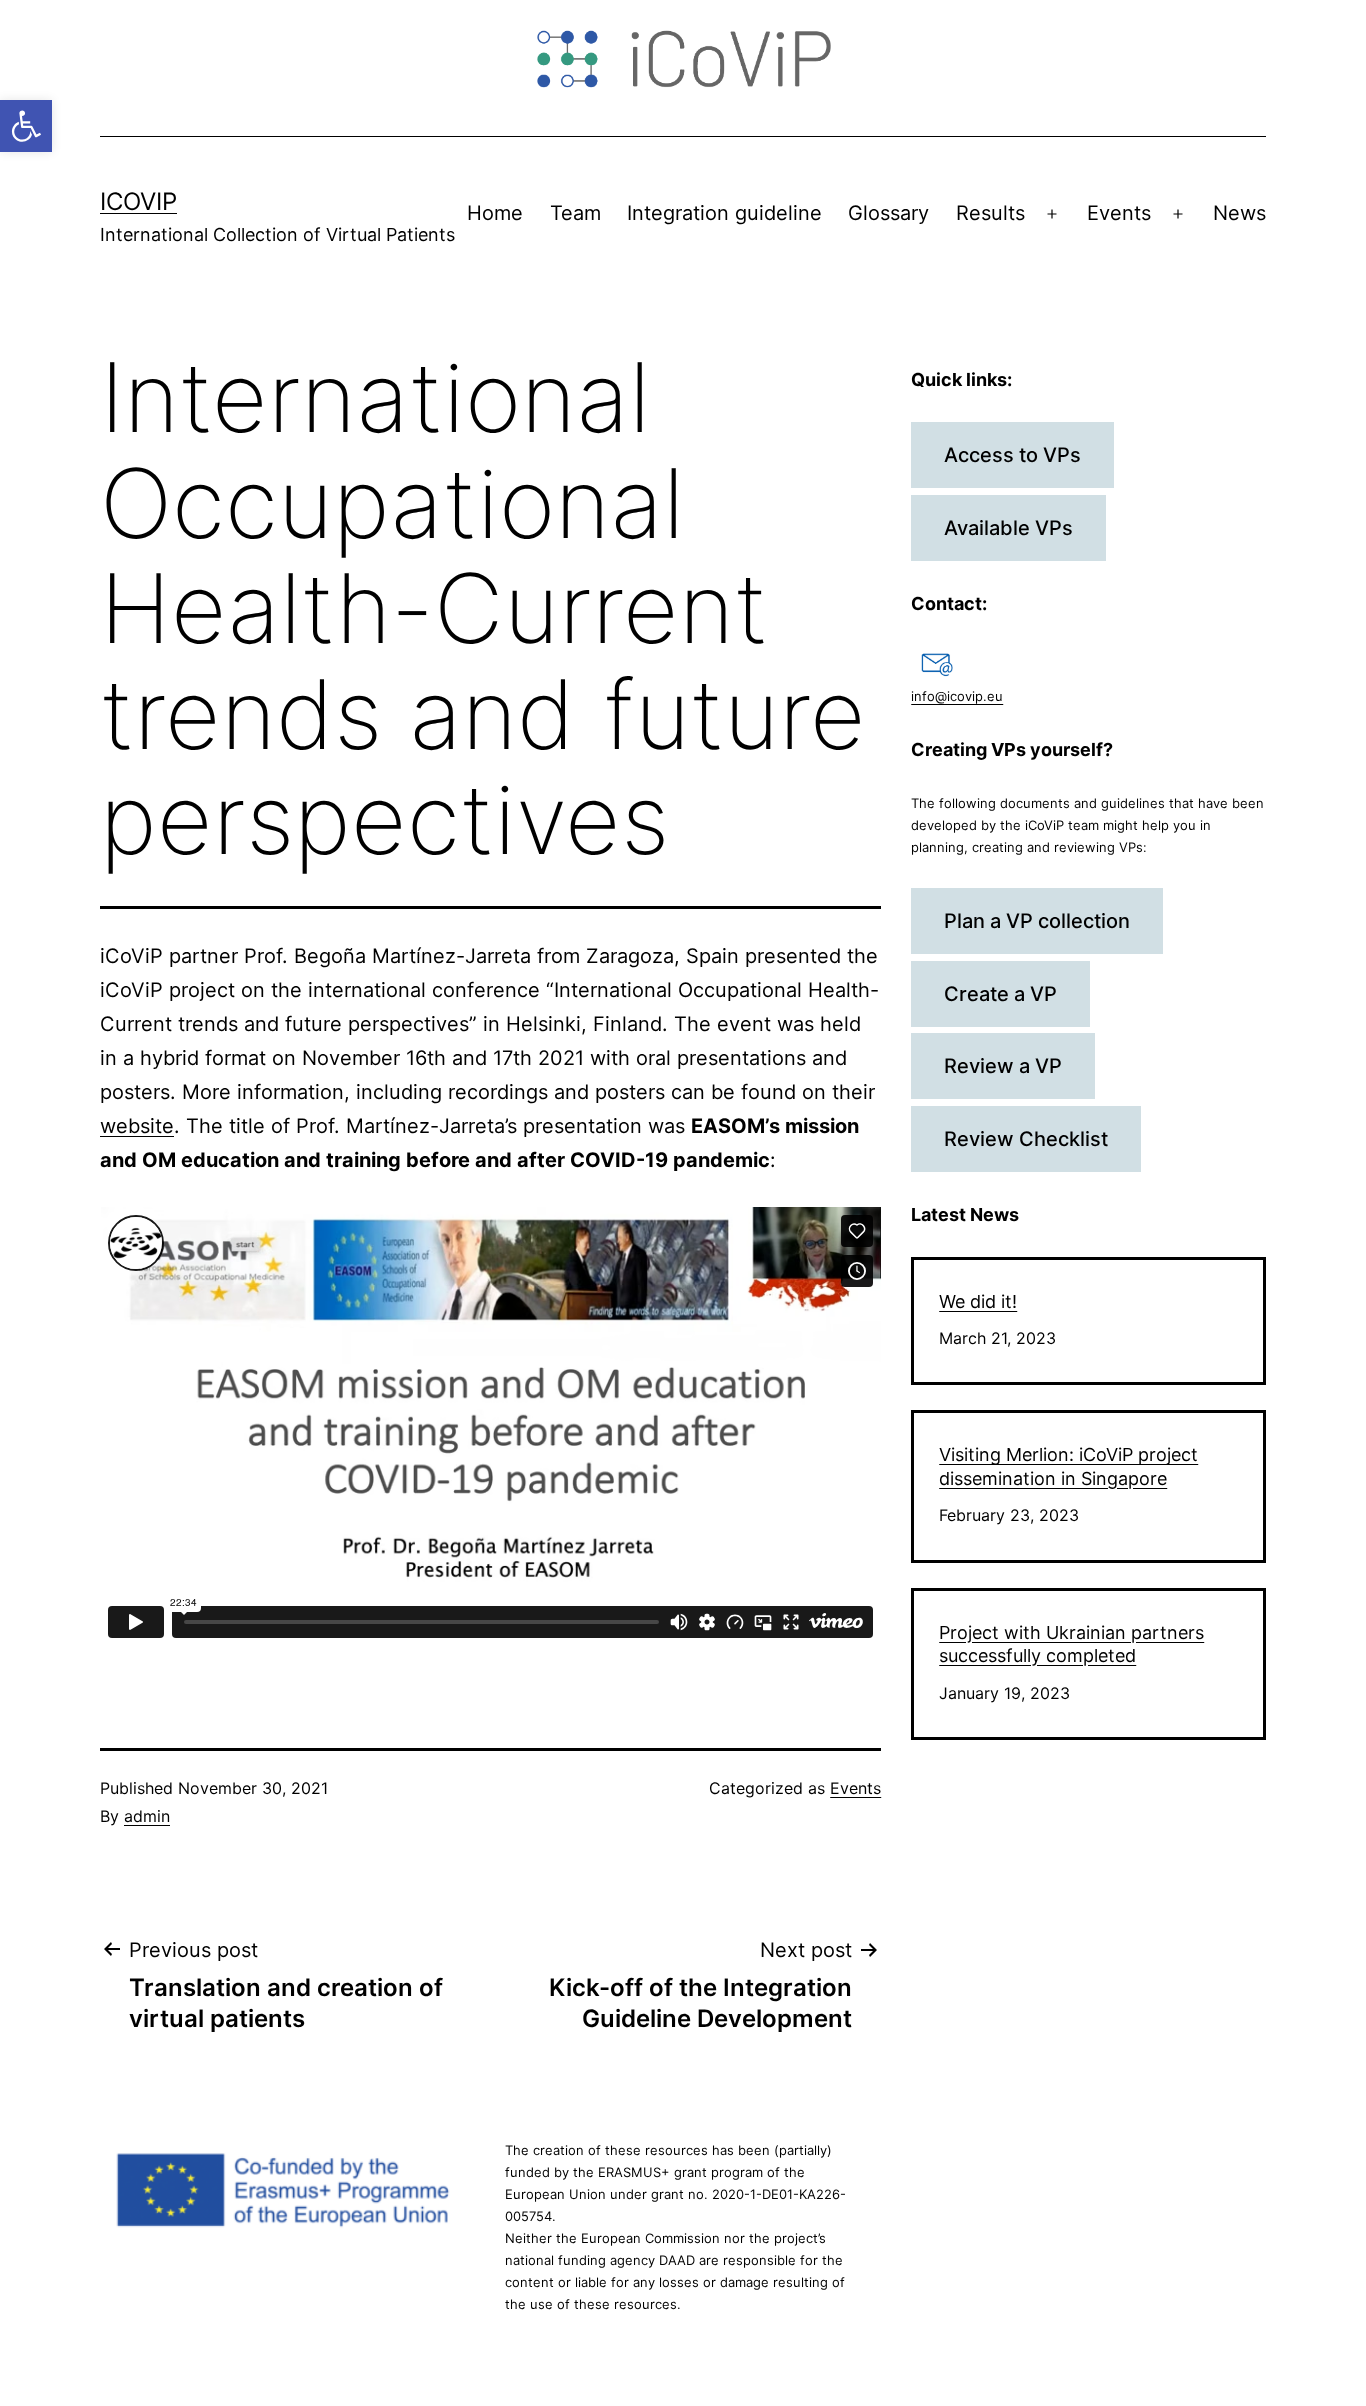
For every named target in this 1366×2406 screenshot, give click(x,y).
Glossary (888, 213)
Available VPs (1008, 528)
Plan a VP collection (1037, 921)
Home (495, 213)
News (1239, 213)
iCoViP (138, 201)
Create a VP (1000, 994)
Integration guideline (724, 213)
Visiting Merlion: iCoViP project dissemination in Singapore (1068, 1466)
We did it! (978, 1301)
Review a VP (1003, 1066)
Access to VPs (1012, 455)
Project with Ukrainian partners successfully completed (1071, 1644)
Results (990, 213)
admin (147, 1816)
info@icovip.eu (957, 696)
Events (1119, 213)
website (137, 1126)
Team (575, 213)
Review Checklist (1026, 1139)
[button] (26, 126)
